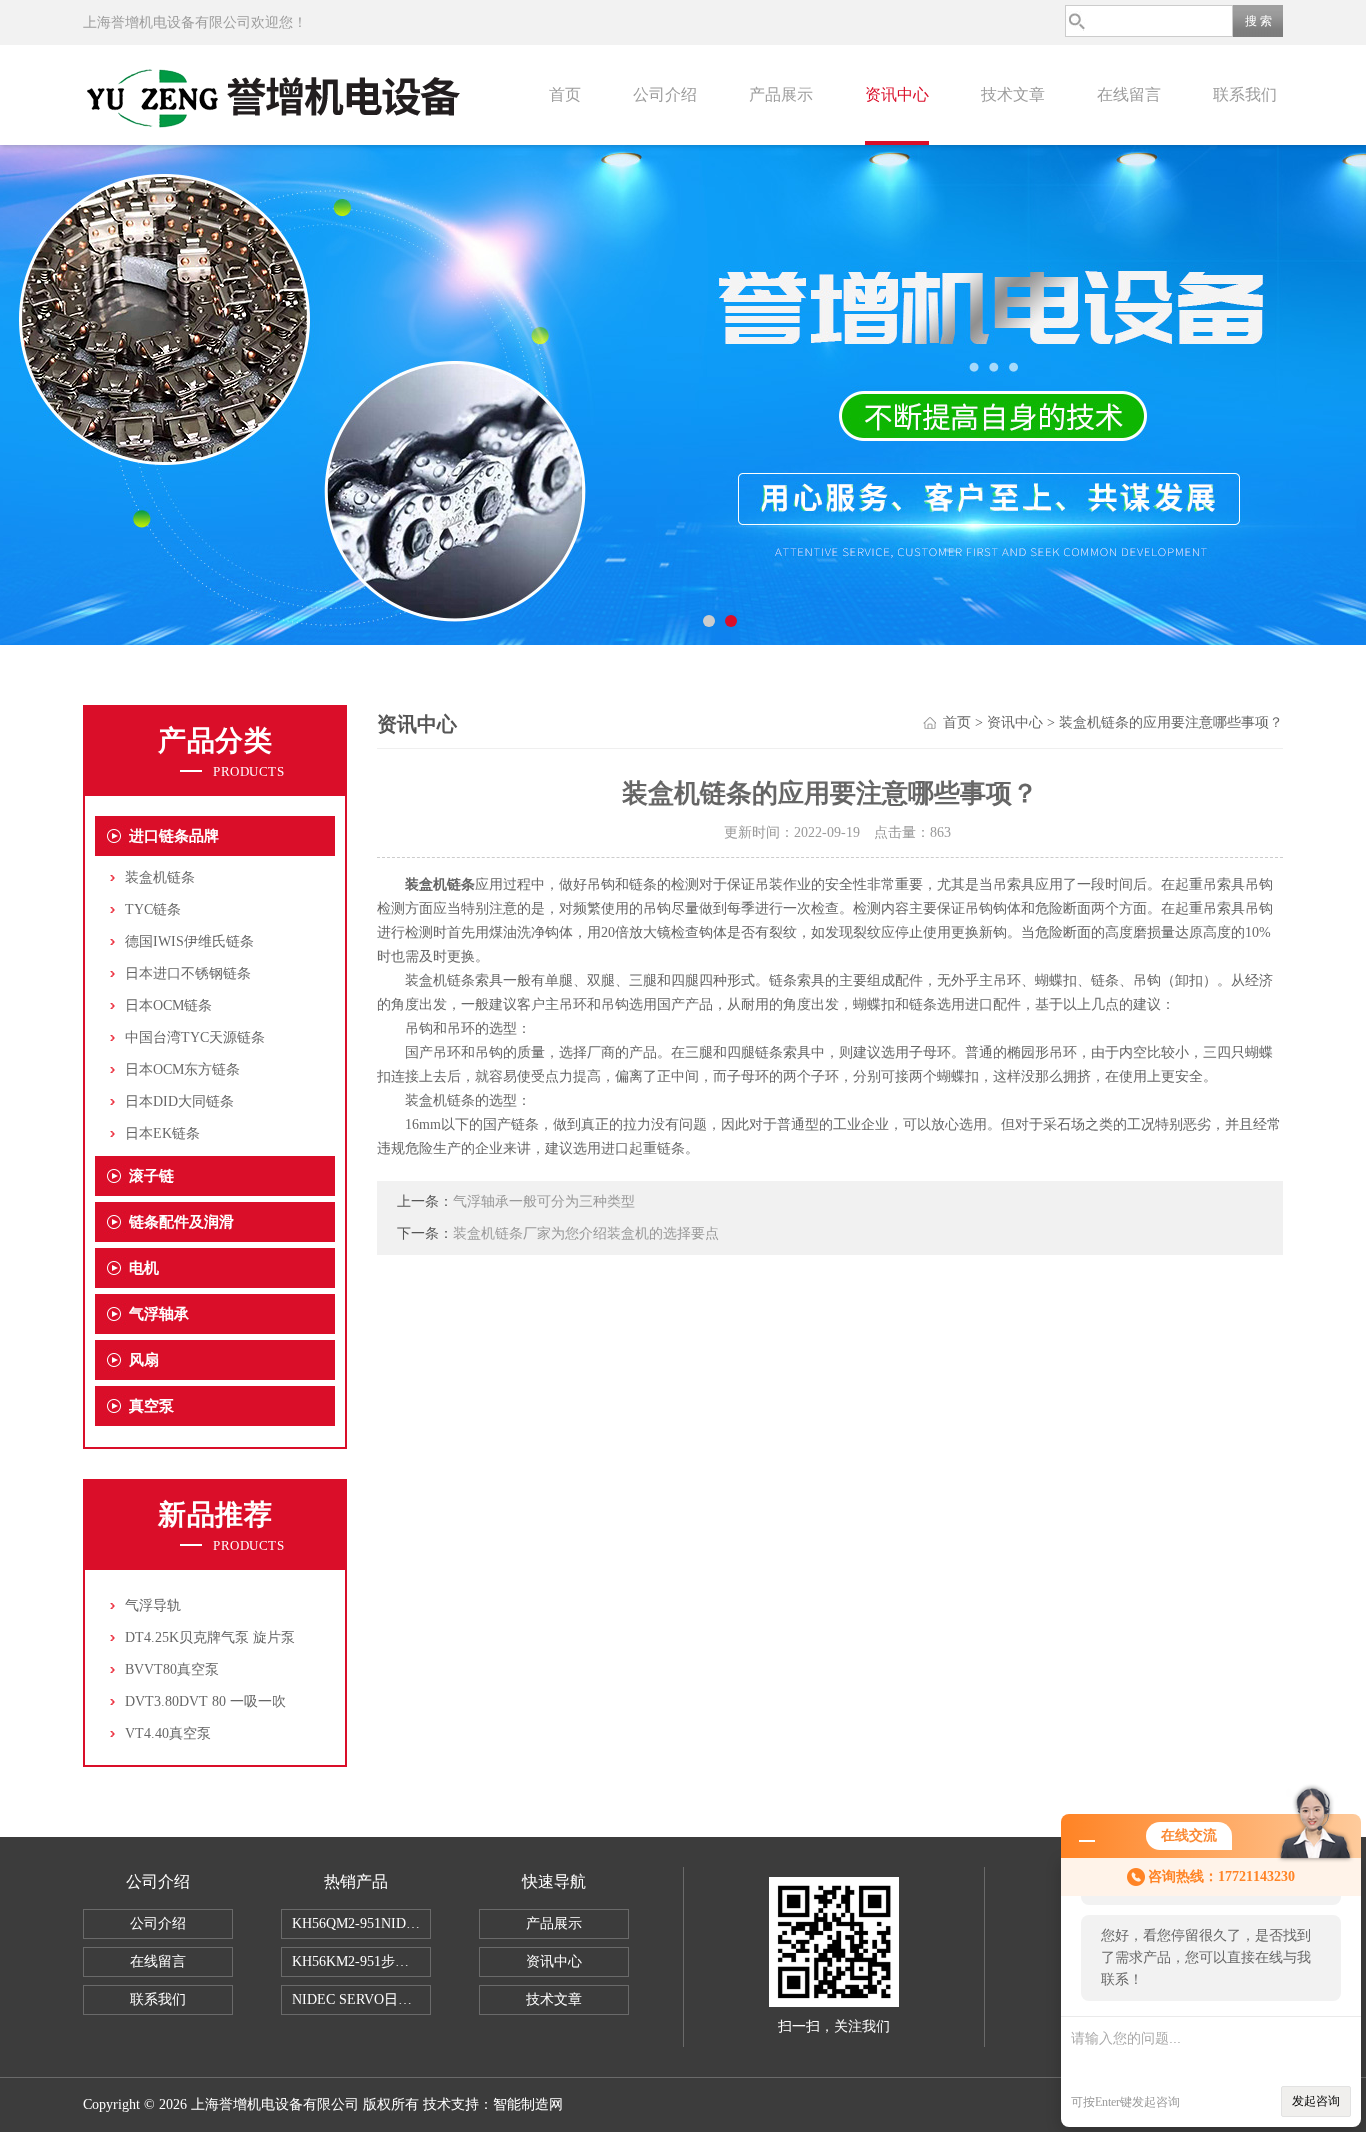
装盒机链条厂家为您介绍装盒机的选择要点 (586, 1233)
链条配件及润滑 (181, 1222)
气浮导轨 (153, 1605)
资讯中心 (897, 94)
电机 (144, 1268)
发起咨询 (1316, 2101)
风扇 (144, 1360)
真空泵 (151, 1406)
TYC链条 (153, 909)
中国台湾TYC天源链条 (195, 1037)
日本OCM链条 (168, 1005)
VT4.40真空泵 (168, 1733)
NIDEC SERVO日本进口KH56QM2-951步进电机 (361, 1999)
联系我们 (1245, 94)
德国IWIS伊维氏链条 (189, 941)
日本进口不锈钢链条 (188, 973)
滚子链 (151, 1176)
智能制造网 (528, 2104)
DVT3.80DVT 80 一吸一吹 (205, 1701)
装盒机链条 (160, 877)
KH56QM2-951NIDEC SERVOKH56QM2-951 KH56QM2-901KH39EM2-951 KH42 (361, 1923)
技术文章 (1013, 94)
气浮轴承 (159, 1314)
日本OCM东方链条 (182, 1069)
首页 (565, 94)
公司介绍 (665, 94)
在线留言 (1129, 94)
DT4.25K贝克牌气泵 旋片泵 (210, 1637)
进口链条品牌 (174, 836)
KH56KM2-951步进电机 (361, 1961)
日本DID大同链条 (179, 1101)
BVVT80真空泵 (172, 1669)
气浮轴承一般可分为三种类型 (544, 1201)
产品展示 (781, 94)
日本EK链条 (162, 1133)
